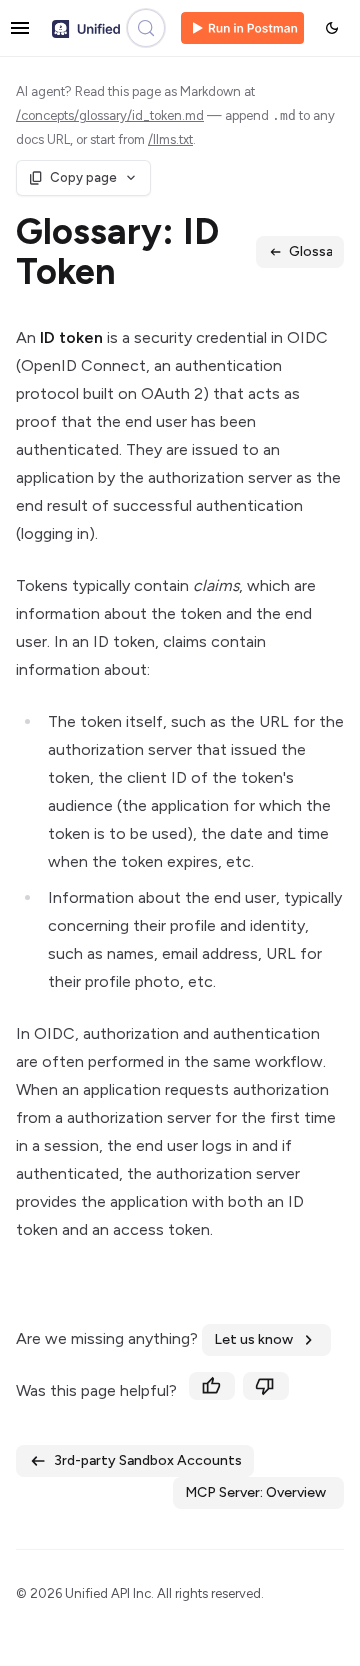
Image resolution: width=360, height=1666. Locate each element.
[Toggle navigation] (20, 28)
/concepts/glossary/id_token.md (110, 115)
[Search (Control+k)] (146, 28)
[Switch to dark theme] (332, 28)
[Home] (86, 28)
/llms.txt (170, 139)
